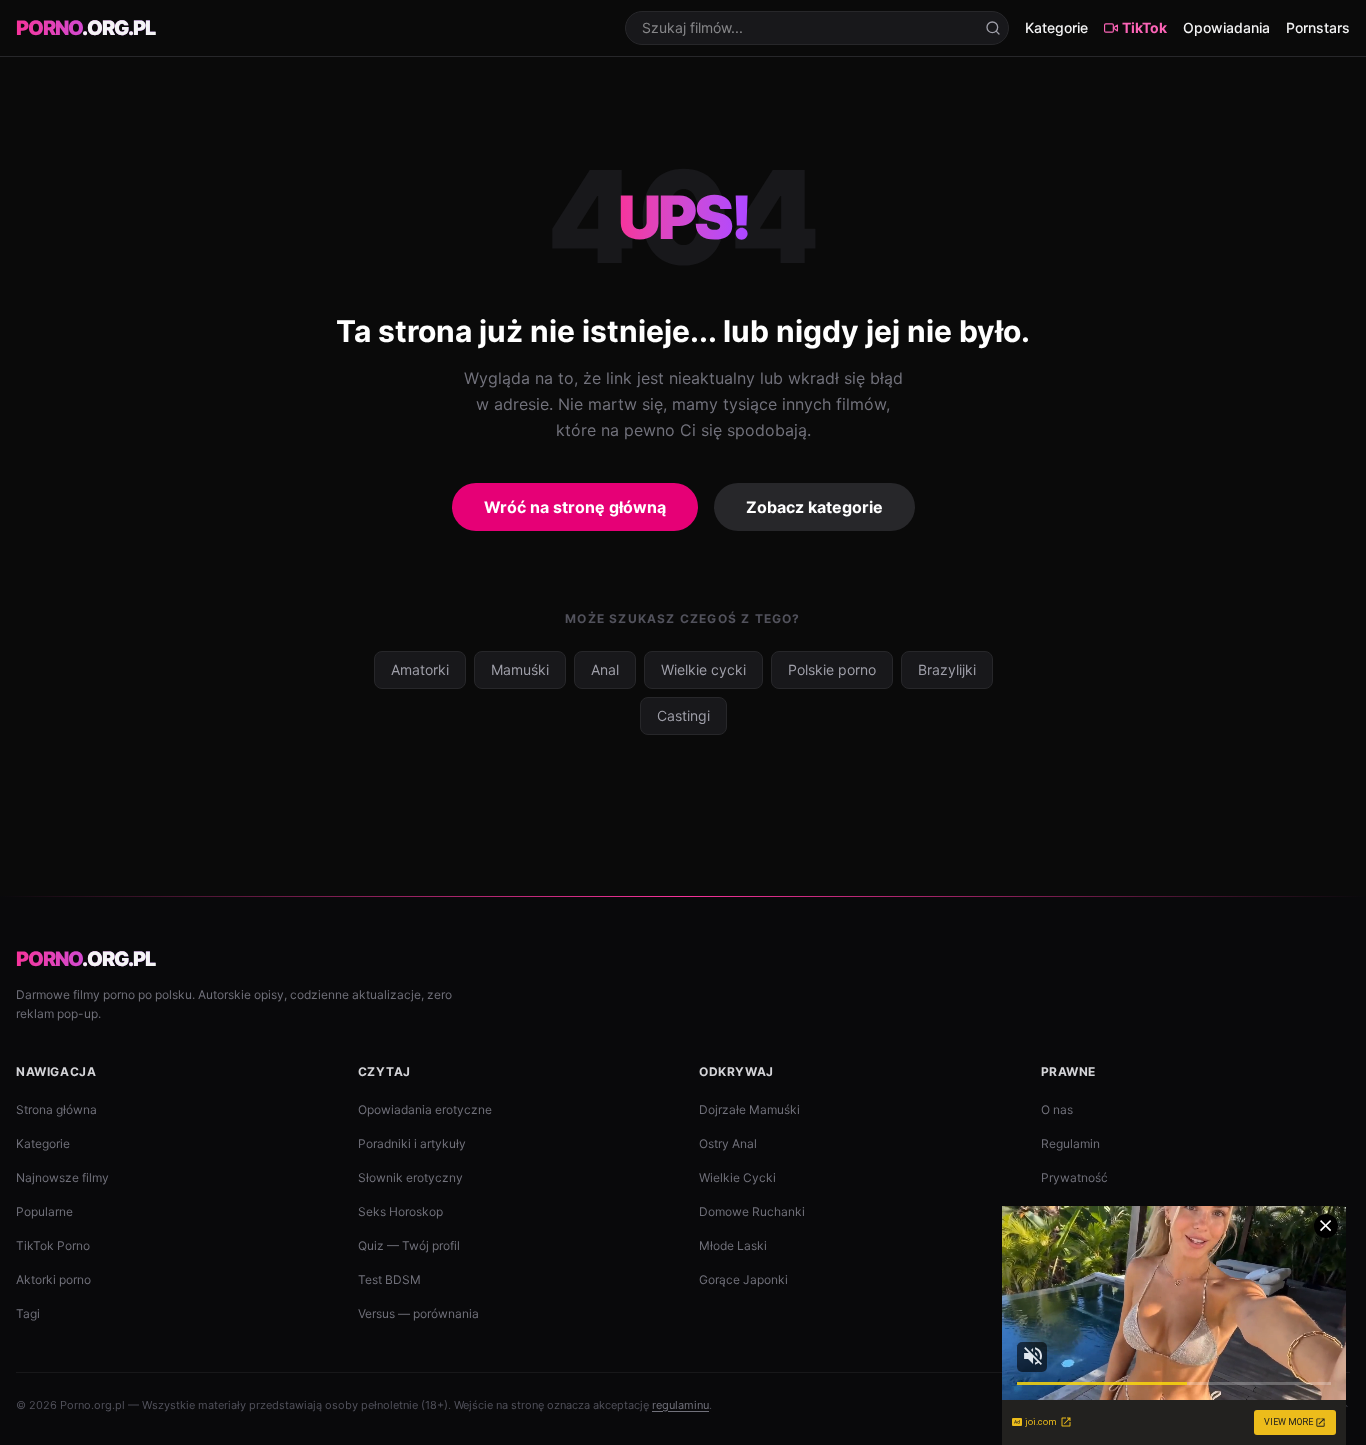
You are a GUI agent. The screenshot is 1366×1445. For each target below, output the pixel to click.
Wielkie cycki (703, 669)
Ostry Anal (728, 1143)
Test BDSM (389, 1279)
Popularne (44, 1211)
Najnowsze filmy (62, 1177)
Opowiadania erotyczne (425, 1109)
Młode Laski (733, 1245)
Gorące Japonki (743, 1279)
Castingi (683, 715)
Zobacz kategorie (814, 507)
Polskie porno (832, 669)
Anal (605, 669)
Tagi (28, 1313)
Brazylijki (947, 669)
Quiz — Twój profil (409, 1245)
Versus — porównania (418, 1313)
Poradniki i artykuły (412, 1143)
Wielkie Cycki (737, 1177)
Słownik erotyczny (410, 1177)
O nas (1057, 1109)
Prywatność (1074, 1177)
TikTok (1144, 27)
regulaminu (680, 1405)
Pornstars (1318, 27)
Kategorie (1056, 27)
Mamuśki (520, 669)
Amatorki (420, 669)
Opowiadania (1226, 27)
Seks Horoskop (400, 1211)
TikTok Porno (53, 1245)
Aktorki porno (53, 1279)
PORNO (85, 28)
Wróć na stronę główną (575, 507)
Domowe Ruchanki (752, 1211)
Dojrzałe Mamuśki (749, 1109)
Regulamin (1070, 1143)
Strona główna (56, 1109)
